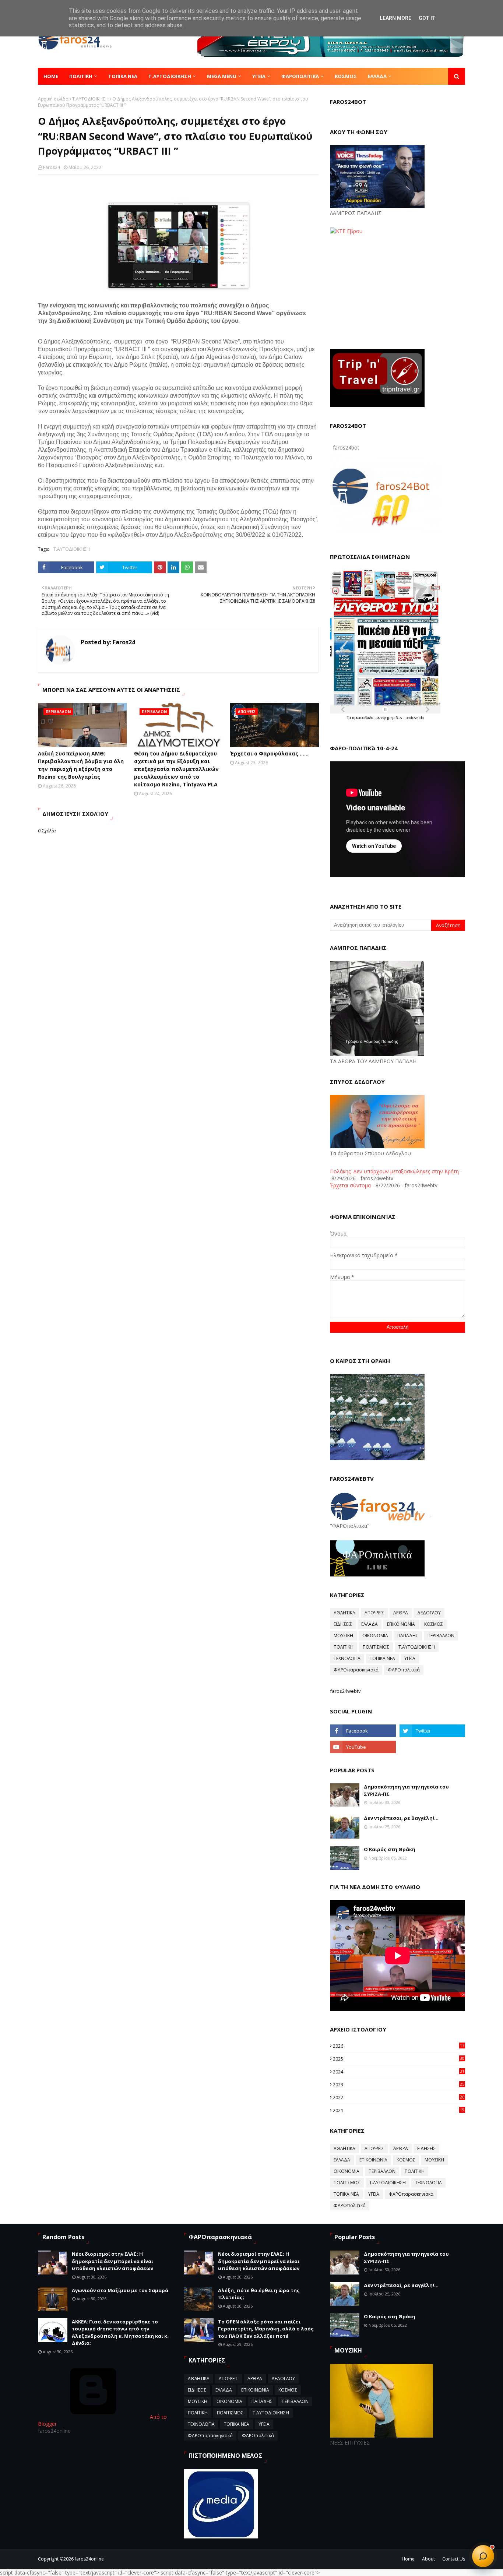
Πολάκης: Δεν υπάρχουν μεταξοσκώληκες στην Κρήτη (394, 1171)
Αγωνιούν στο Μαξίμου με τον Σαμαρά (120, 2290)
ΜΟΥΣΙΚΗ (343, 1636)
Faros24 (52, 167)
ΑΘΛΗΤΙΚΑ (344, 1613)
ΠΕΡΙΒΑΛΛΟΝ (441, 1636)
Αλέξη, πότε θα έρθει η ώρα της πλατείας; (259, 2294)
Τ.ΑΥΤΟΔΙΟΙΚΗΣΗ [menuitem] (170, 76)
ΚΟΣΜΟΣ (434, 1624)
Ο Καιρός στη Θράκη (390, 1849)
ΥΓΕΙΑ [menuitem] (259, 76)
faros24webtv (345, 1691)
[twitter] (432, 1731)
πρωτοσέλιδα (363, 718)
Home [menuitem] (51, 76)
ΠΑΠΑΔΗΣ (408, 1636)
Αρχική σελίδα (53, 99)
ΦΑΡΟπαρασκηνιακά (356, 1670)
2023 (399, 2085)
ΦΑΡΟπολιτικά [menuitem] (300, 76)
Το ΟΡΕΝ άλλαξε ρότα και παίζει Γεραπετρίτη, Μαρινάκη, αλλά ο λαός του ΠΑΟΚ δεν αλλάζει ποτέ (266, 2329)
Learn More (395, 18)
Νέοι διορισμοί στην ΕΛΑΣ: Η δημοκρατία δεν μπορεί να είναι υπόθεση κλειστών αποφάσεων (112, 2261)
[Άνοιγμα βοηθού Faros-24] (483, 2556)
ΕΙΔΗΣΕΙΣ (343, 1624)
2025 (399, 2059)
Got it (427, 18)
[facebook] (363, 1731)
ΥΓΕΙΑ (410, 1658)
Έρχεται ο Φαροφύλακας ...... (269, 753)
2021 (399, 2110)
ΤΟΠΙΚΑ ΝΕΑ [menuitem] (123, 76)
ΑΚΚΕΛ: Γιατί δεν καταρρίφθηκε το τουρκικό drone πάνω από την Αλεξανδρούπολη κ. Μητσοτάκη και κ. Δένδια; (120, 2332)
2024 (399, 2072)
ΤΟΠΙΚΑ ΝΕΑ (382, 1658)
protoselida (415, 718)
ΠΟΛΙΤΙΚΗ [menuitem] (81, 76)
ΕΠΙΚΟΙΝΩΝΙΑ (401, 1624)
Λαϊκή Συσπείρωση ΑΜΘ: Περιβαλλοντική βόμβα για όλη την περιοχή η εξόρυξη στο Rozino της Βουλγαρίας (81, 765)
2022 (399, 2097)
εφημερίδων (392, 718)
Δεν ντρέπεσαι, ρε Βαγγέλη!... (401, 1818)
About (428, 2559)
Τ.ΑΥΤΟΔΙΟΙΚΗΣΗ (90, 99)
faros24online (89, 2559)
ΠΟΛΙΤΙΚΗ (344, 1647)
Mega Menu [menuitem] (222, 76)
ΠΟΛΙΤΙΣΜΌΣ (376, 1647)
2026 (399, 2046)
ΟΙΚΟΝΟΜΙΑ (375, 1636)
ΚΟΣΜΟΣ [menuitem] (346, 76)
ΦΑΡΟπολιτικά (404, 1670)
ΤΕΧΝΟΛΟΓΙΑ (347, 1658)
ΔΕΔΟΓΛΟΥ (429, 1613)
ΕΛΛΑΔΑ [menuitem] (377, 76)
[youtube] (363, 1747)
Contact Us (454, 2559)
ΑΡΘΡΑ (401, 1613)
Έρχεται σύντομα (350, 1185)
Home (408, 2559)
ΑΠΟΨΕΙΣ (374, 1613)
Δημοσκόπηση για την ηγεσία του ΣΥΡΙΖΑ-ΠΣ (406, 1790)
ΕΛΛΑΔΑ (370, 1624)
